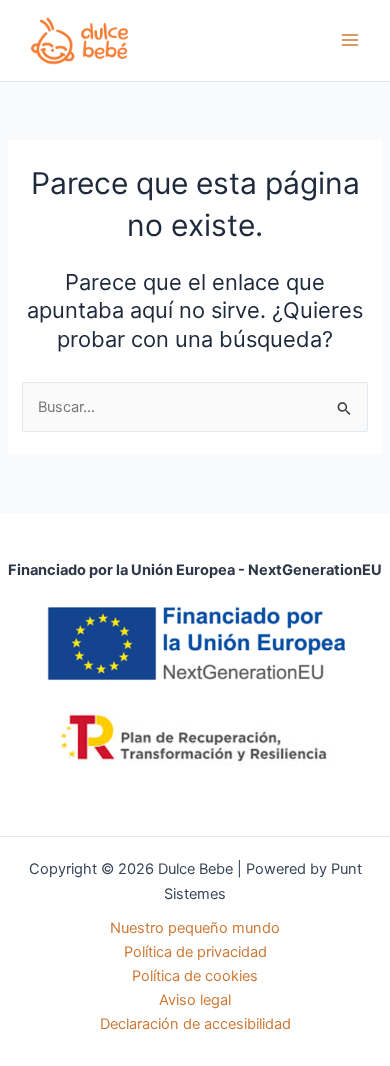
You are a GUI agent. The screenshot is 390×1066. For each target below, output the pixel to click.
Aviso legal (195, 1000)
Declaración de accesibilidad (195, 1024)
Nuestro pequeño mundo (195, 928)
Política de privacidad (195, 952)
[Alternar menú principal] (350, 40)
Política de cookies (195, 976)
